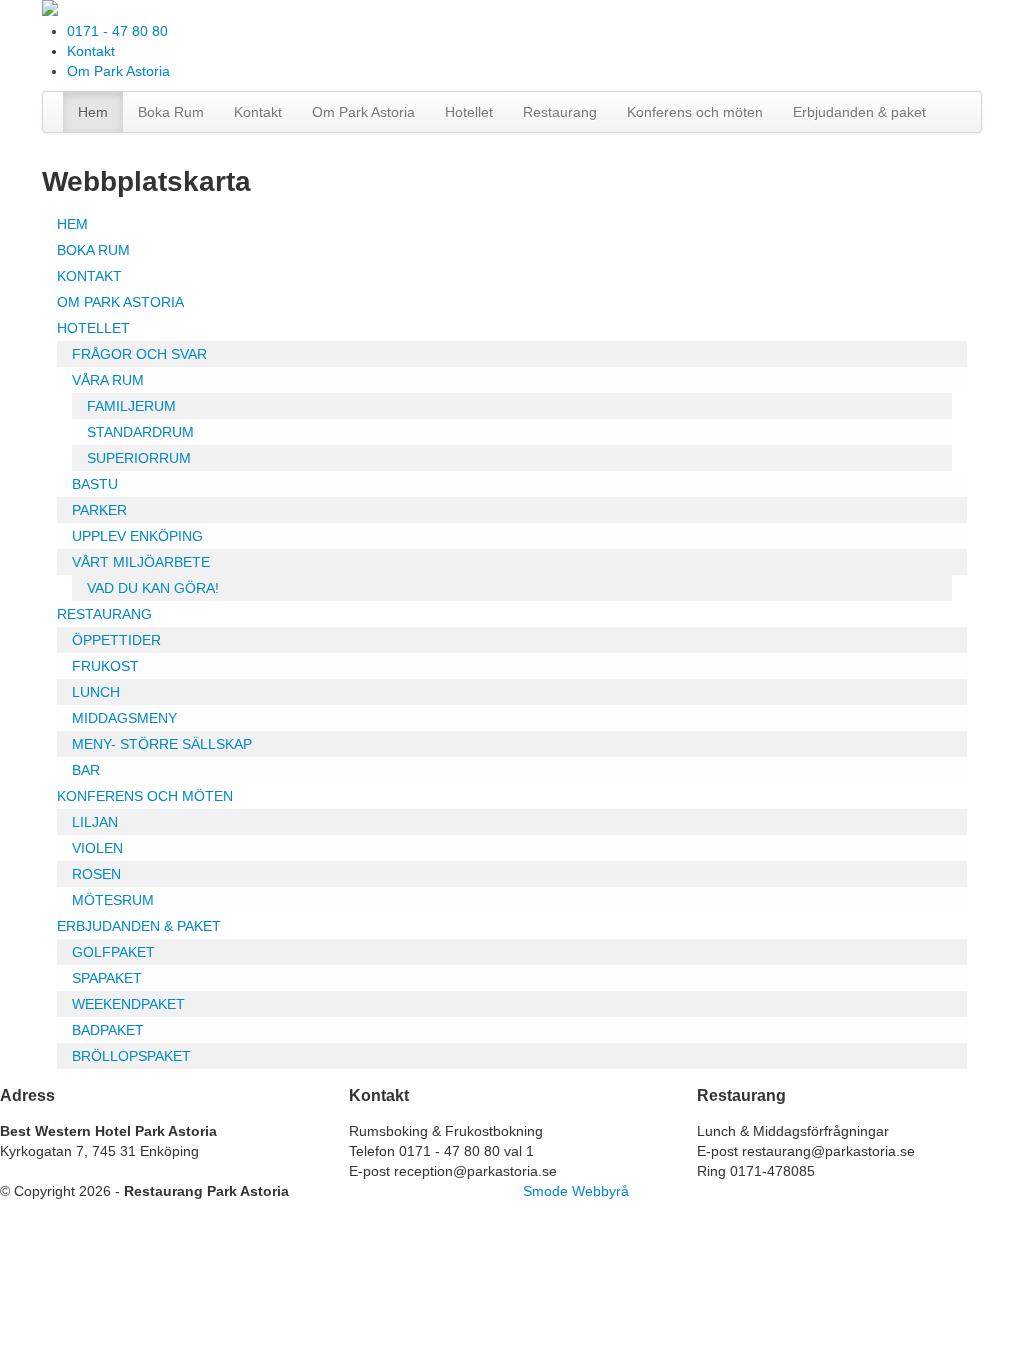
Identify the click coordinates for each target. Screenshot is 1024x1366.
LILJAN (95, 822)
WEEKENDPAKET (128, 1004)
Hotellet (469, 112)
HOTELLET (93, 328)
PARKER (99, 510)
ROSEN (96, 874)
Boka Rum (171, 112)
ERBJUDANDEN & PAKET (139, 926)
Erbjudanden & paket (859, 112)
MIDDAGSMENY (124, 718)
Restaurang (560, 112)
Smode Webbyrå (576, 1191)
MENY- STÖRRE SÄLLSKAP (162, 744)
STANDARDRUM (140, 432)
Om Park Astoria (118, 71)
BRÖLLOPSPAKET (131, 1056)
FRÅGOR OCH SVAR (139, 354)
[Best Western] (50, 11)
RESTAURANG (104, 614)
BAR (86, 770)
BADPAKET (108, 1030)
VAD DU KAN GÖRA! (153, 588)
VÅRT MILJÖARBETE (141, 562)
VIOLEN (97, 848)
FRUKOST (105, 666)
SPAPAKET (107, 978)
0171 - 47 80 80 (117, 31)
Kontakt (91, 51)
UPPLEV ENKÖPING (137, 536)
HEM (72, 224)
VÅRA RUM (108, 380)
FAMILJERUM (131, 406)
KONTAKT (89, 276)
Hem (93, 112)
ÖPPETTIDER (116, 640)
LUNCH (96, 692)
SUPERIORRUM (139, 458)
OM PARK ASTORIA (120, 302)
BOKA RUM (93, 250)
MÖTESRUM (113, 900)
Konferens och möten (695, 112)
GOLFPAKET (113, 952)
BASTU (95, 484)
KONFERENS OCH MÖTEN (145, 796)
